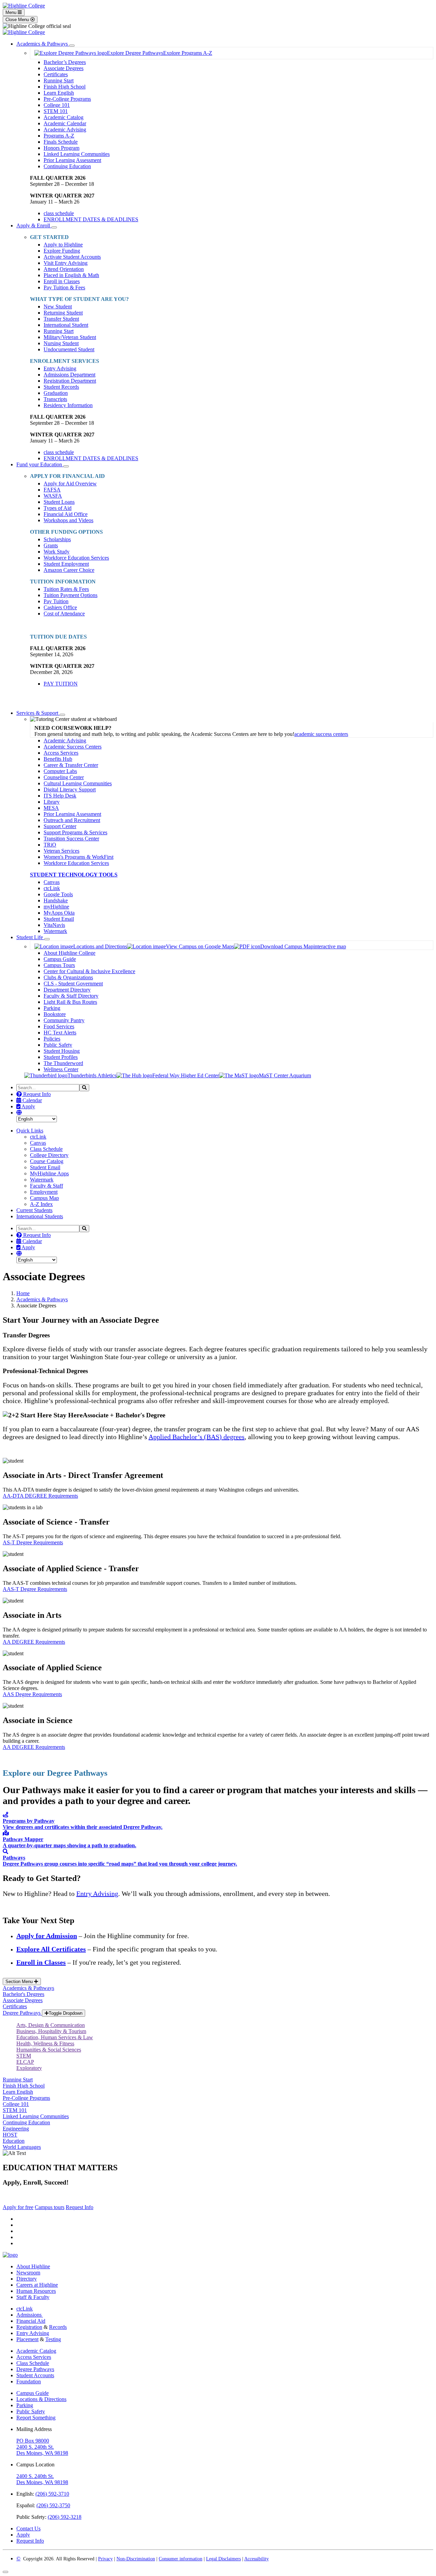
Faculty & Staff (46, 1186)
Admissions (30, 2315)
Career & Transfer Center (71, 765)
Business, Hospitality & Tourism (51, 2031)
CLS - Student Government (73, 984)
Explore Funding (62, 251)
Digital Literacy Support (70, 790)
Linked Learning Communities (77, 154)
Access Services (61, 753)
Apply (28, 1106)
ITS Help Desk (60, 796)
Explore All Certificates (51, 1949)
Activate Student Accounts (72, 257)
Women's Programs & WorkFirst (79, 857)
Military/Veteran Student (70, 337)
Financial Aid (31, 2321)
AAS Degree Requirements (32, 1694)
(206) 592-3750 (53, 2505)
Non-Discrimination (136, 2559)
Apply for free (18, 2207)
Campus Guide (60, 959)
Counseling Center (64, 777)
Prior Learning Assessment (72, 160)
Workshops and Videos (68, 520)
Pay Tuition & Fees (64, 287)
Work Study (57, 552)
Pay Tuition (56, 601)
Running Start (59, 80)
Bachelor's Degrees (24, 1994)
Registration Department (70, 381)
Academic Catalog (64, 117)
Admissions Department (69, 375)
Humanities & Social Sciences (49, 2050)
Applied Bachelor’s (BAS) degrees (197, 1437)
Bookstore (55, 1014)
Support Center (60, 826)
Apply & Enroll (34, 226)
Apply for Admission (47, 1936)
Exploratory (29, 2068)
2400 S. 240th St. (35, 2447)
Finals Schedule (61, 142)
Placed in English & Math (71, 275)
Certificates (56, 74)
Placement (27, 2339)
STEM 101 (56, 111)
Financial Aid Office (66, 514)
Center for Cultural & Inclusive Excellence (89, 971)
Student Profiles (61, 1057)
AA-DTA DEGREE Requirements (40, 1496)
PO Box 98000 (33, 2441)
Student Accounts (35, 2375)
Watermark (55, 931)
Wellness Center (61, 1069)
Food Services (59, 1026)
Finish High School (65, 87)
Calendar (32, 1100)
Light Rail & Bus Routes (70, 1002)
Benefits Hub (58, 759)
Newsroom (28, 2273)
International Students (40, 1216)
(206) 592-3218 (65, 2517)
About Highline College (69, 953)
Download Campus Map (287, 946)
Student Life (30, 937)
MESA (51, 808)
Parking (52, 1008)
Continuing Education (67, 166)
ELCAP (25, 2062)
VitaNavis (54, 925)
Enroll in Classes (62, 281)
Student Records (61, 387)
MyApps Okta (59, 913)
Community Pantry (64, 1020)
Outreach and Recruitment (72, 820)
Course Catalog (47, 1161)
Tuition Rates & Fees (66, 589)
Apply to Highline (63, 245)
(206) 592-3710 (52, 2494)
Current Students (34, 1210)
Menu (12, 12)
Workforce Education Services (76, 558)
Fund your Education (40, 464)
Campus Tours (59, 965)
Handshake (56, 900)
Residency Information (68, 405)
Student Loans (59, 502)
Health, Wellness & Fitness (45, 2043)
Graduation (56, 393)
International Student (66, 325)
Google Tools (58, 894)
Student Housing (62, 1051)
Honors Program (61, 148)
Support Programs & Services (75, 832)
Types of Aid (58, 508)
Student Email (59, 919)
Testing (53, 2339)
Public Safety (58, 1045)
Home (23, 1293)
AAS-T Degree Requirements (35, 1589)
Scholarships (57, 539)
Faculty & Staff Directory (71, 996)
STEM (24, 2056)
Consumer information (181, 2559)
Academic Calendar (65, 123)
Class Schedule (46, 1149)
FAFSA (52, 490)
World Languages (22, 2147)
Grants (51, 545)
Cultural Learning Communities (78, 783)
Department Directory (67, 990)
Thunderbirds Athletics (92, 1075)
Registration (29, 2327)
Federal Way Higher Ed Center (186, 1075)
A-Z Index (41, 1204)
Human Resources (36, 2291)
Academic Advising (65, 130)
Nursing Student (61, 343)
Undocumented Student (69, 349)
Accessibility (256, 2559)
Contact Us (28, 2529)
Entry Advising (60, 368)
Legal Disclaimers (223, 2559)
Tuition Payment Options (71, 595)
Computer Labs (60, 771)
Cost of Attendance (64, 614)
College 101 (57, 105)
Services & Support (38, 713)
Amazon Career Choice (69, 570)
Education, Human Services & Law (55, 2037)
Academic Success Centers (73, 747)
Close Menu (18, 20)
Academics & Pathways (43, 44)
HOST (10, 2135)
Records (58, 2327)
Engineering (16, 2129)
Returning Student (63, 313)
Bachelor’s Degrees (65, 62)
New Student (58, 307)
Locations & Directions (41, 2399)
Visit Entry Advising (66, 263)
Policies (52, 1039)
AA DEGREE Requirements (34, 1642)
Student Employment (66, 564)
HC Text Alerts (60, 1033)
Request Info (36, 1094)
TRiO (50, 845)
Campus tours (50, 2207)
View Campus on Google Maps (200, 946)
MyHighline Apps (49, 1173)
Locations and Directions (100, 946)
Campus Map (44, 1198)
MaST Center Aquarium (285, 1075)
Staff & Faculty (33, 2297)
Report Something (36, 2418)
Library (52, 802)
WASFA (53, 496)
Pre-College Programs (67, 99)
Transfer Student (61, 319)
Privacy (105, 2559)
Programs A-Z (59, 136)
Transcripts (55, 399)
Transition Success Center (71, 839)
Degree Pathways (22, 2013)
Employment (44, 1192)
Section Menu (20, 1982)
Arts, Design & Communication (51, 2025)
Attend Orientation (64, 269)
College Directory (49, 1155)
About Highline (33, 2266)
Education (14, 2141)
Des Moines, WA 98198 (42, 2453)
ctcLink (52, 888)
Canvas (52, 882)
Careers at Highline (37, 2285)
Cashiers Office (60, 607)
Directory (27, 2279)
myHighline (56, 907)
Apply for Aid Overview (70, 484)
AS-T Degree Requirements (33, 1542)
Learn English (59, 93)
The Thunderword (63, 1063)
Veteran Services (61, 851)
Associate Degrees (64, 68)
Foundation (29, 2381)
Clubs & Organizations (68, 977)
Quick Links (30, 1131)
